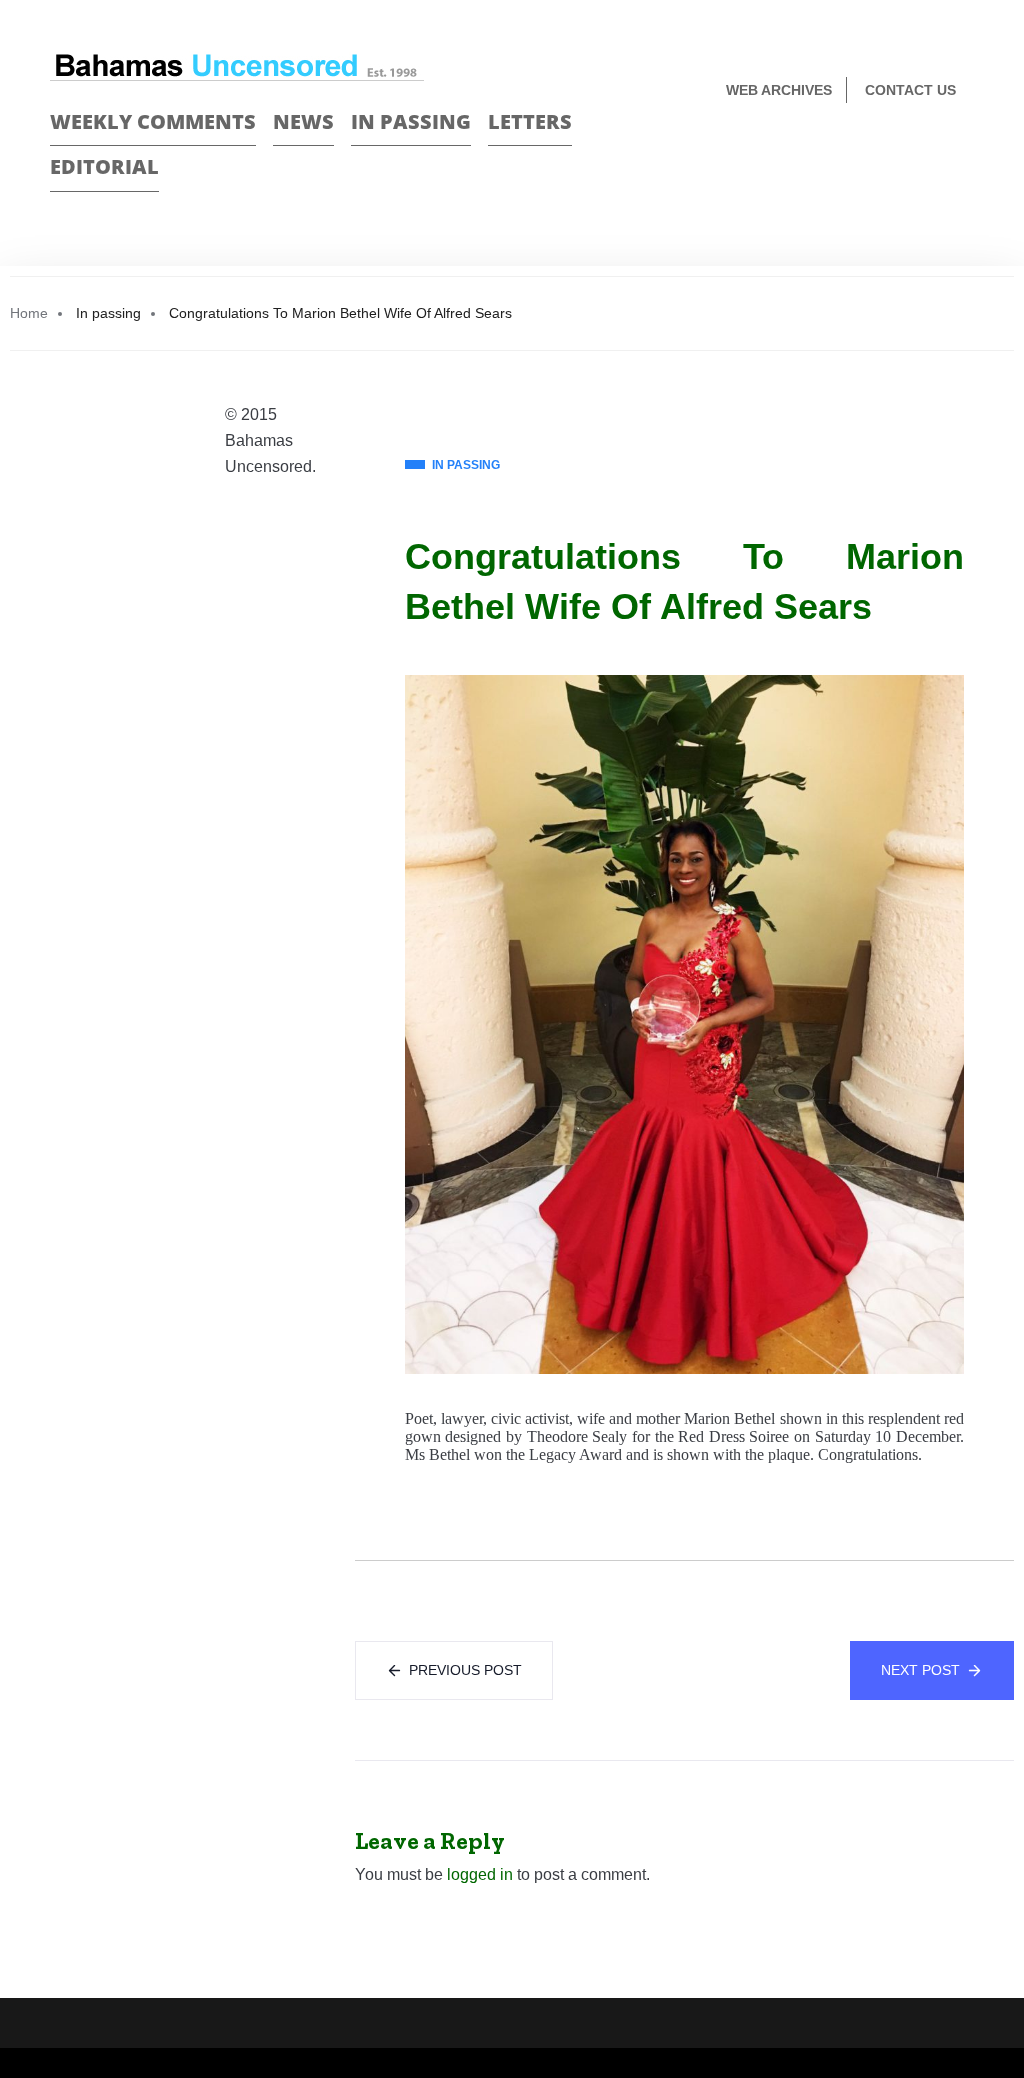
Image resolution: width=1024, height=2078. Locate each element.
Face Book (930, 156)
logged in (480, 1874)
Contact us (910, 90)
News (303, 121)
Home (29, 313)
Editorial (104, 166)
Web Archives (779, 90)
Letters (530, 121)
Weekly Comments (153, 121)
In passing (411, 121)
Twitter (965, 156)
